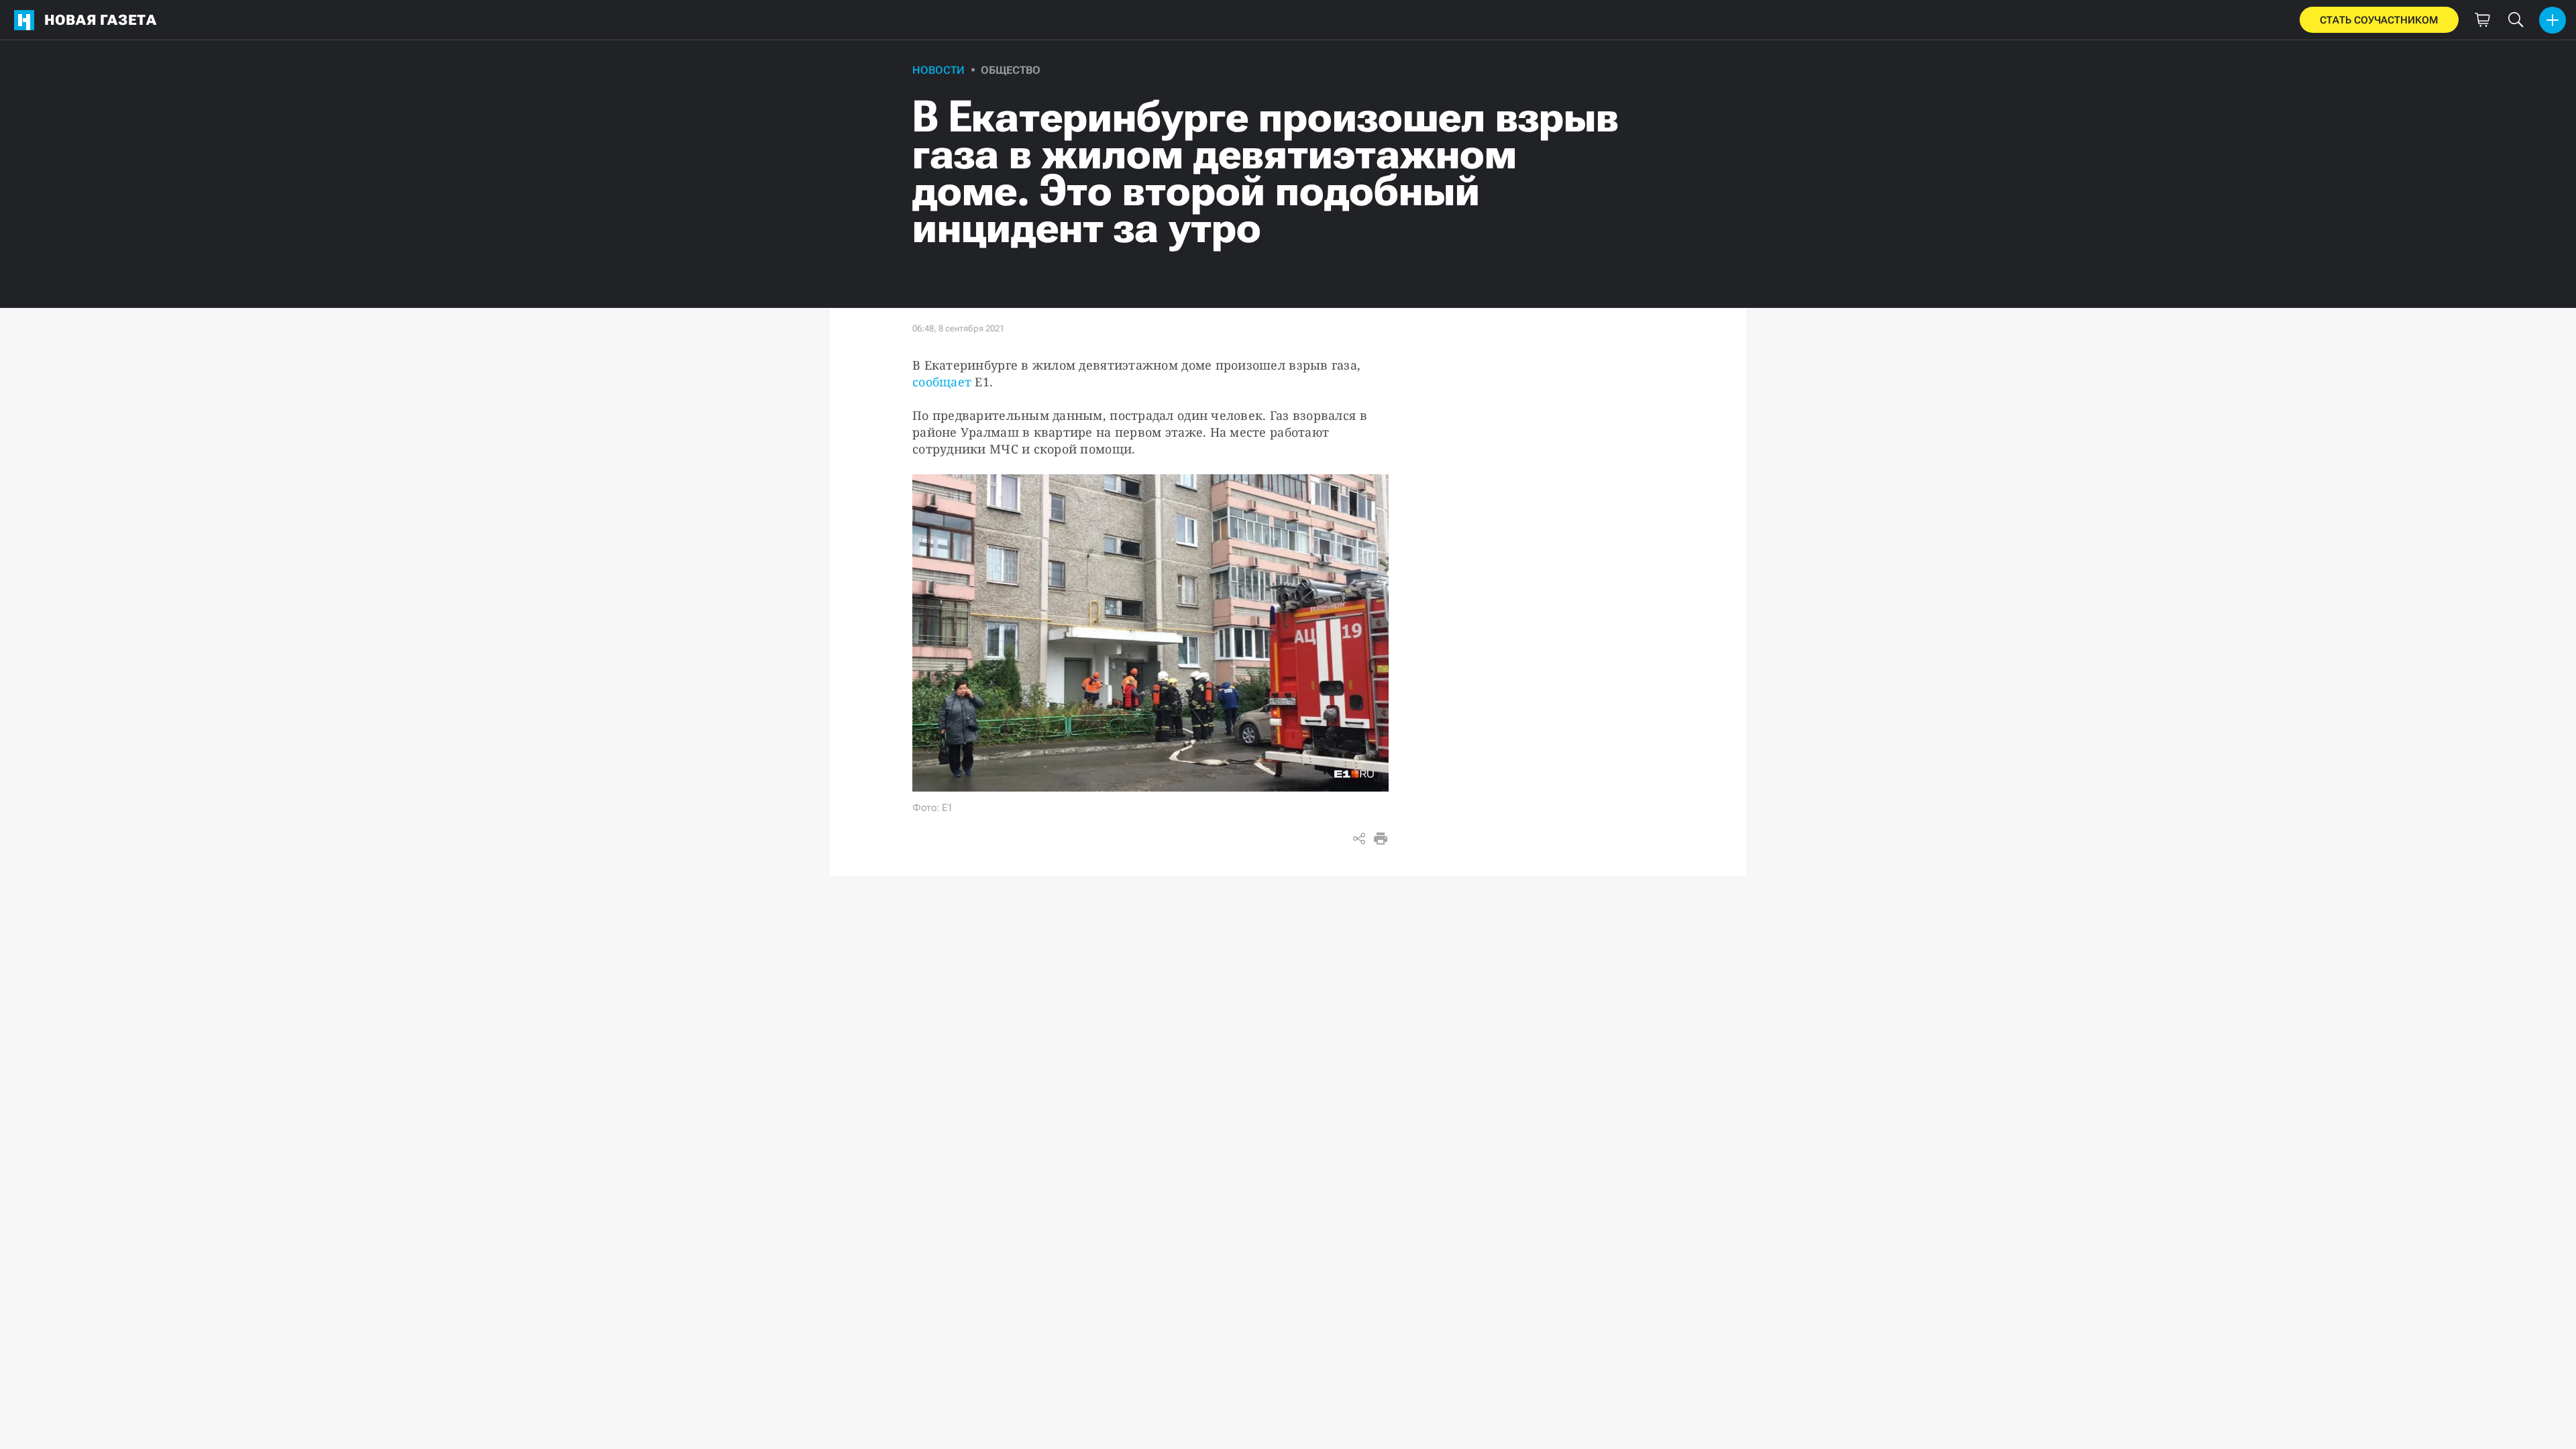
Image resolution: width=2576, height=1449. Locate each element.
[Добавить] (2553, 20)
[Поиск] (2516, 20)
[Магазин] (2482, 20)
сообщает (942, 382)
